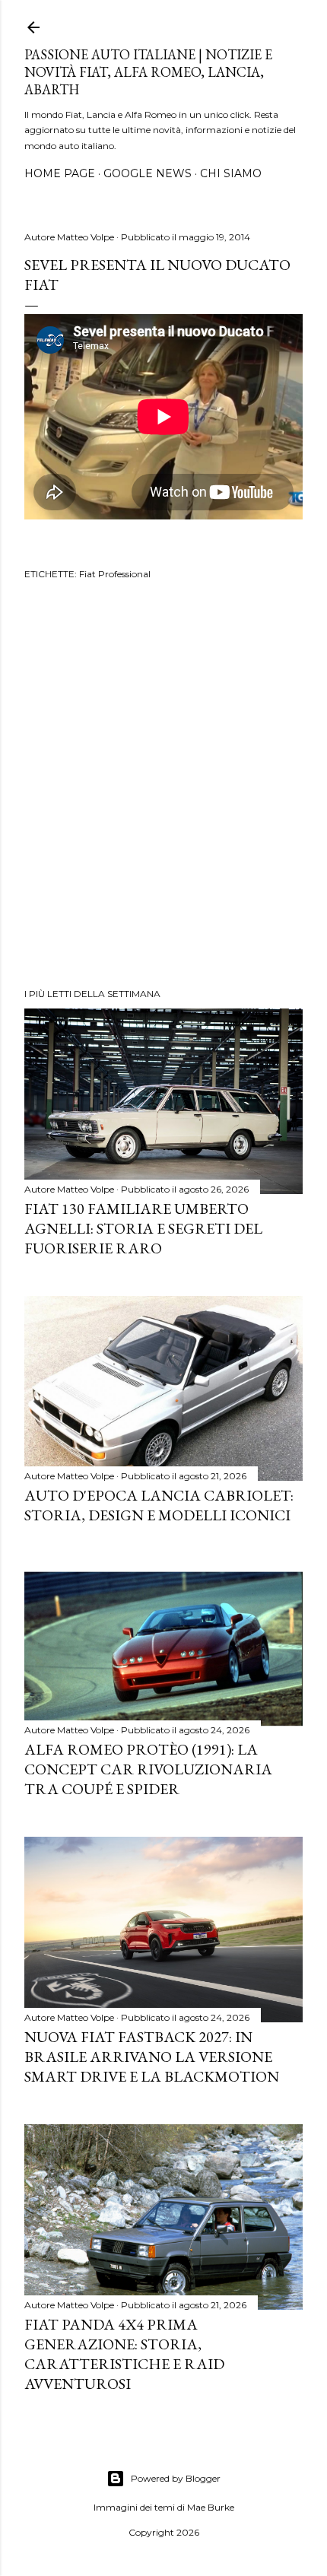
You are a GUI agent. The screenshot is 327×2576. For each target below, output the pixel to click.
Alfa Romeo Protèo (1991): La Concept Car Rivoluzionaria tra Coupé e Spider (148, 1769)
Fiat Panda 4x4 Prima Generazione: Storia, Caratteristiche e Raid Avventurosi (124, 2354)
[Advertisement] (163, 786)
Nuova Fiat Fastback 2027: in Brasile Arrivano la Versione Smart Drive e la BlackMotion (152, 2057)
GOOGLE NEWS (148, 173)
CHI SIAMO (231, 173)
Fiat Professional (115, 574)
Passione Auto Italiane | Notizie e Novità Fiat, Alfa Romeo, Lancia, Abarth (148, 72)
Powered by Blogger (176, 2478)
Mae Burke (211, 2507)
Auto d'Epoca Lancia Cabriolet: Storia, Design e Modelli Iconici (159, 1505)
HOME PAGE (60, 173)
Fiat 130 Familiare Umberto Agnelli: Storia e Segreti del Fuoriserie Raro (143, 1228)
